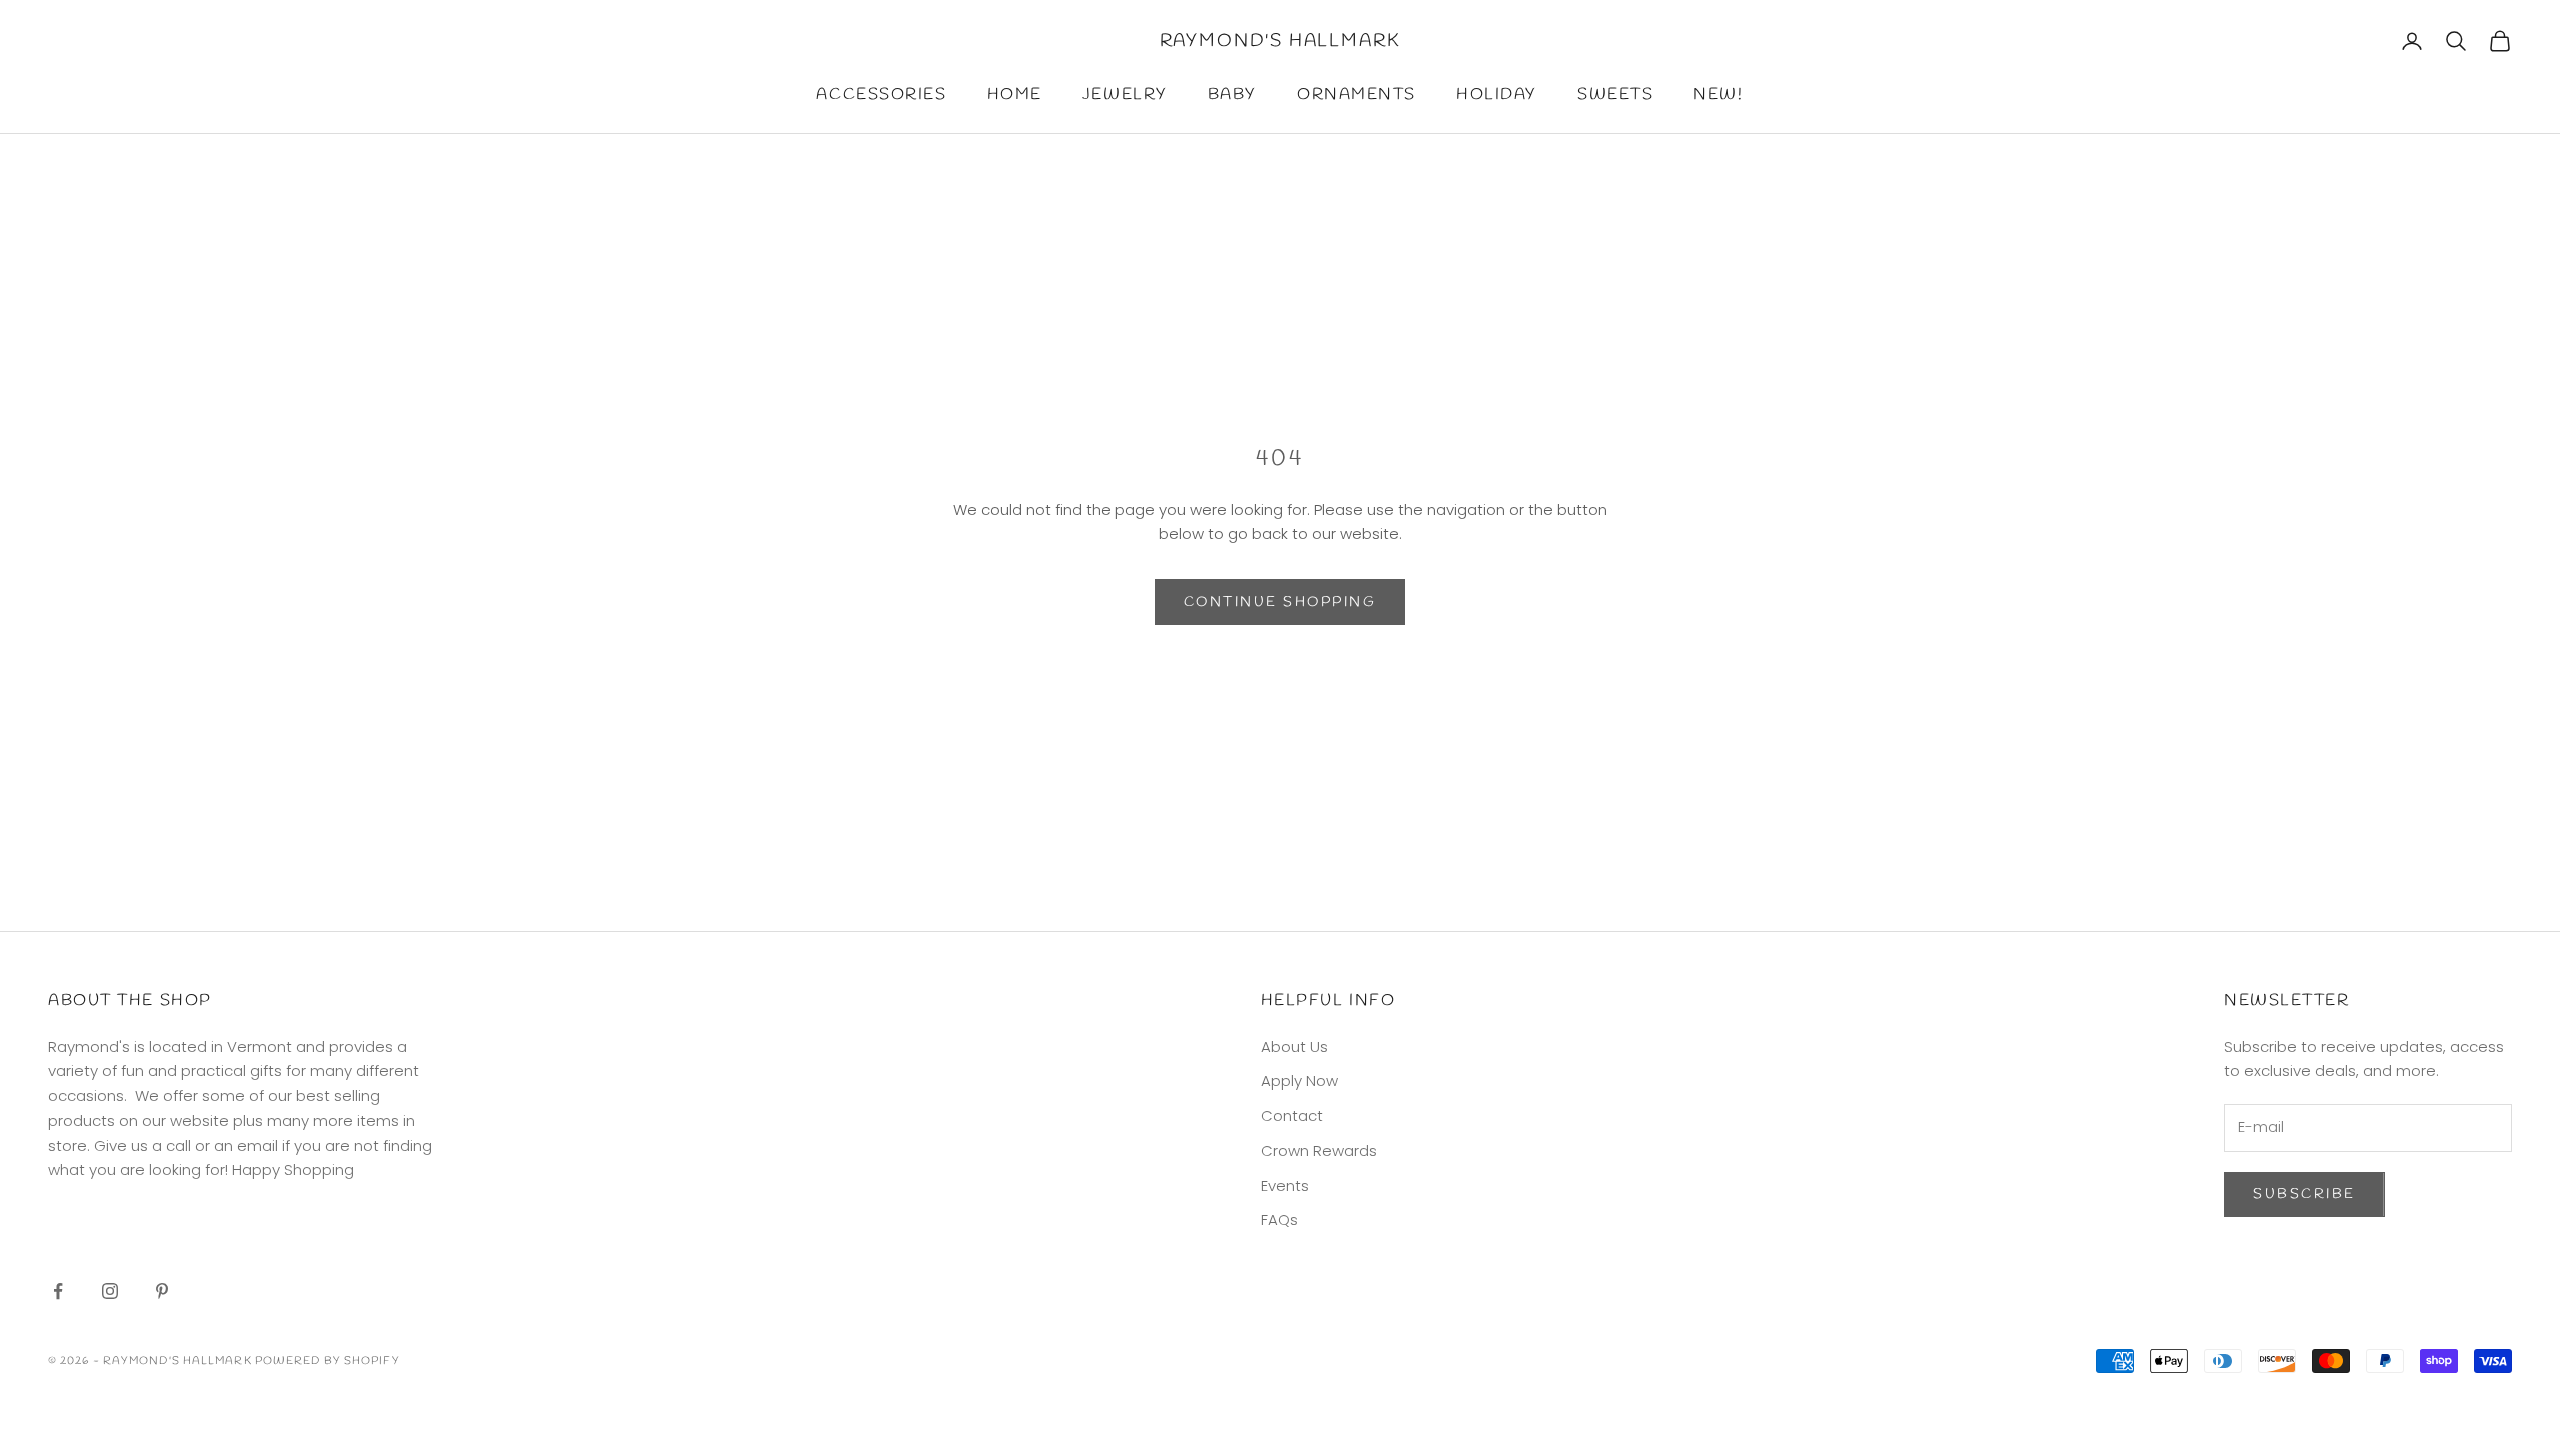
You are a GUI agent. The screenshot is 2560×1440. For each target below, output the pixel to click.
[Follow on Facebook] (58, 1291)
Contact (1292, 1115)
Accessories (881, 94)
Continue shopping (1280, 602)
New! (1718, 94)
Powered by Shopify (327, 1361)
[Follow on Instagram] (110, 1291)
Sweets (1615, 94)
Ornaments (1356, 94)
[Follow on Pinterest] (162, 1291)
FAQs (1279, 1219)
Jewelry (1125, 94)
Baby (1232, 94)
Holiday (1496, 94)
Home (1014, 94)
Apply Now (1299, 1080)
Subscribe (2304, 1194)
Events (1285, 1185)
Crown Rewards (1319, 1150)
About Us (1294, 1046)
